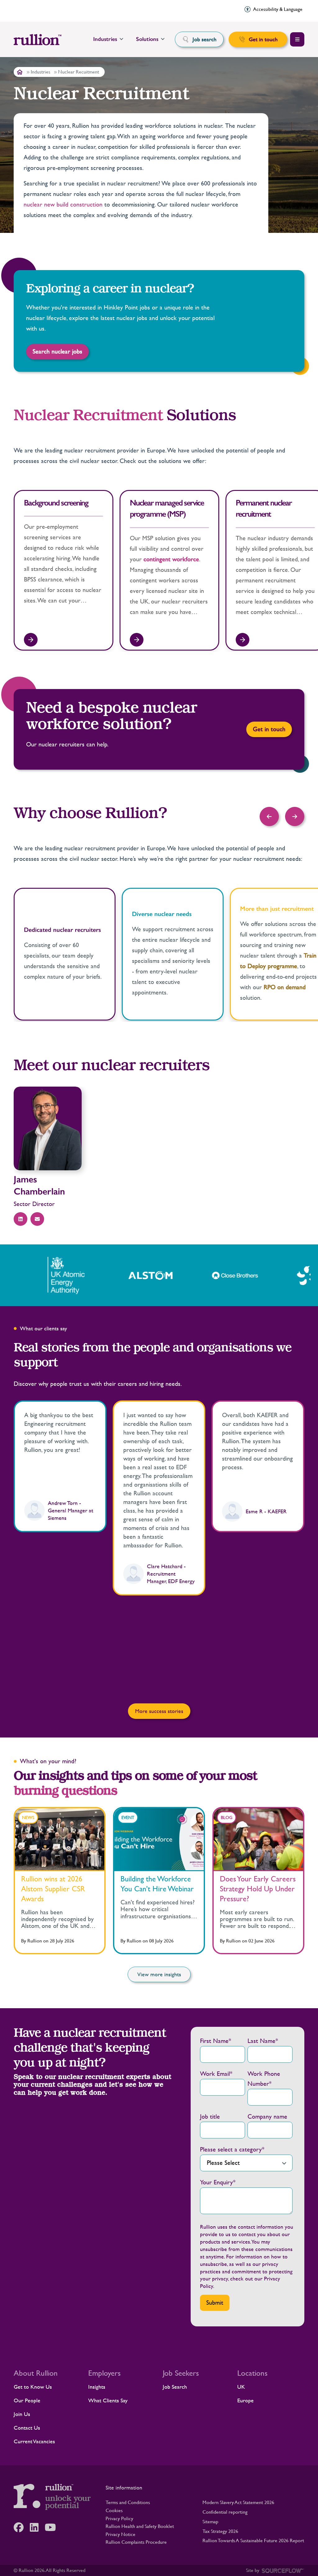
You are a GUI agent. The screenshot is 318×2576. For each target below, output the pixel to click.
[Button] (269, 816)
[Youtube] (53, 2527)
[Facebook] (22, 2527)
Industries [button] (105, 39)
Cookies (114, 2510)
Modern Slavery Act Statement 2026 (238, 2502)
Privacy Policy (119, 2518)
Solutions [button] (147, 39)
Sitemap (210, 2522)
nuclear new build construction (63, 205)
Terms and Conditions (128, 2502)
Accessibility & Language (278, 9)
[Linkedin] (37, 2527)
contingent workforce (171, 559)
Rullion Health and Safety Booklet (140, 2526)
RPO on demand (285, 987)
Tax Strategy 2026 (220, 2531)
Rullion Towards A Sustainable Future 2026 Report (253, 2540)
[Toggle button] (297, 39)
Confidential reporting (225, 2512)
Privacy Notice (120, 2534)
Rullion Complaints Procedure (136, 2542)
